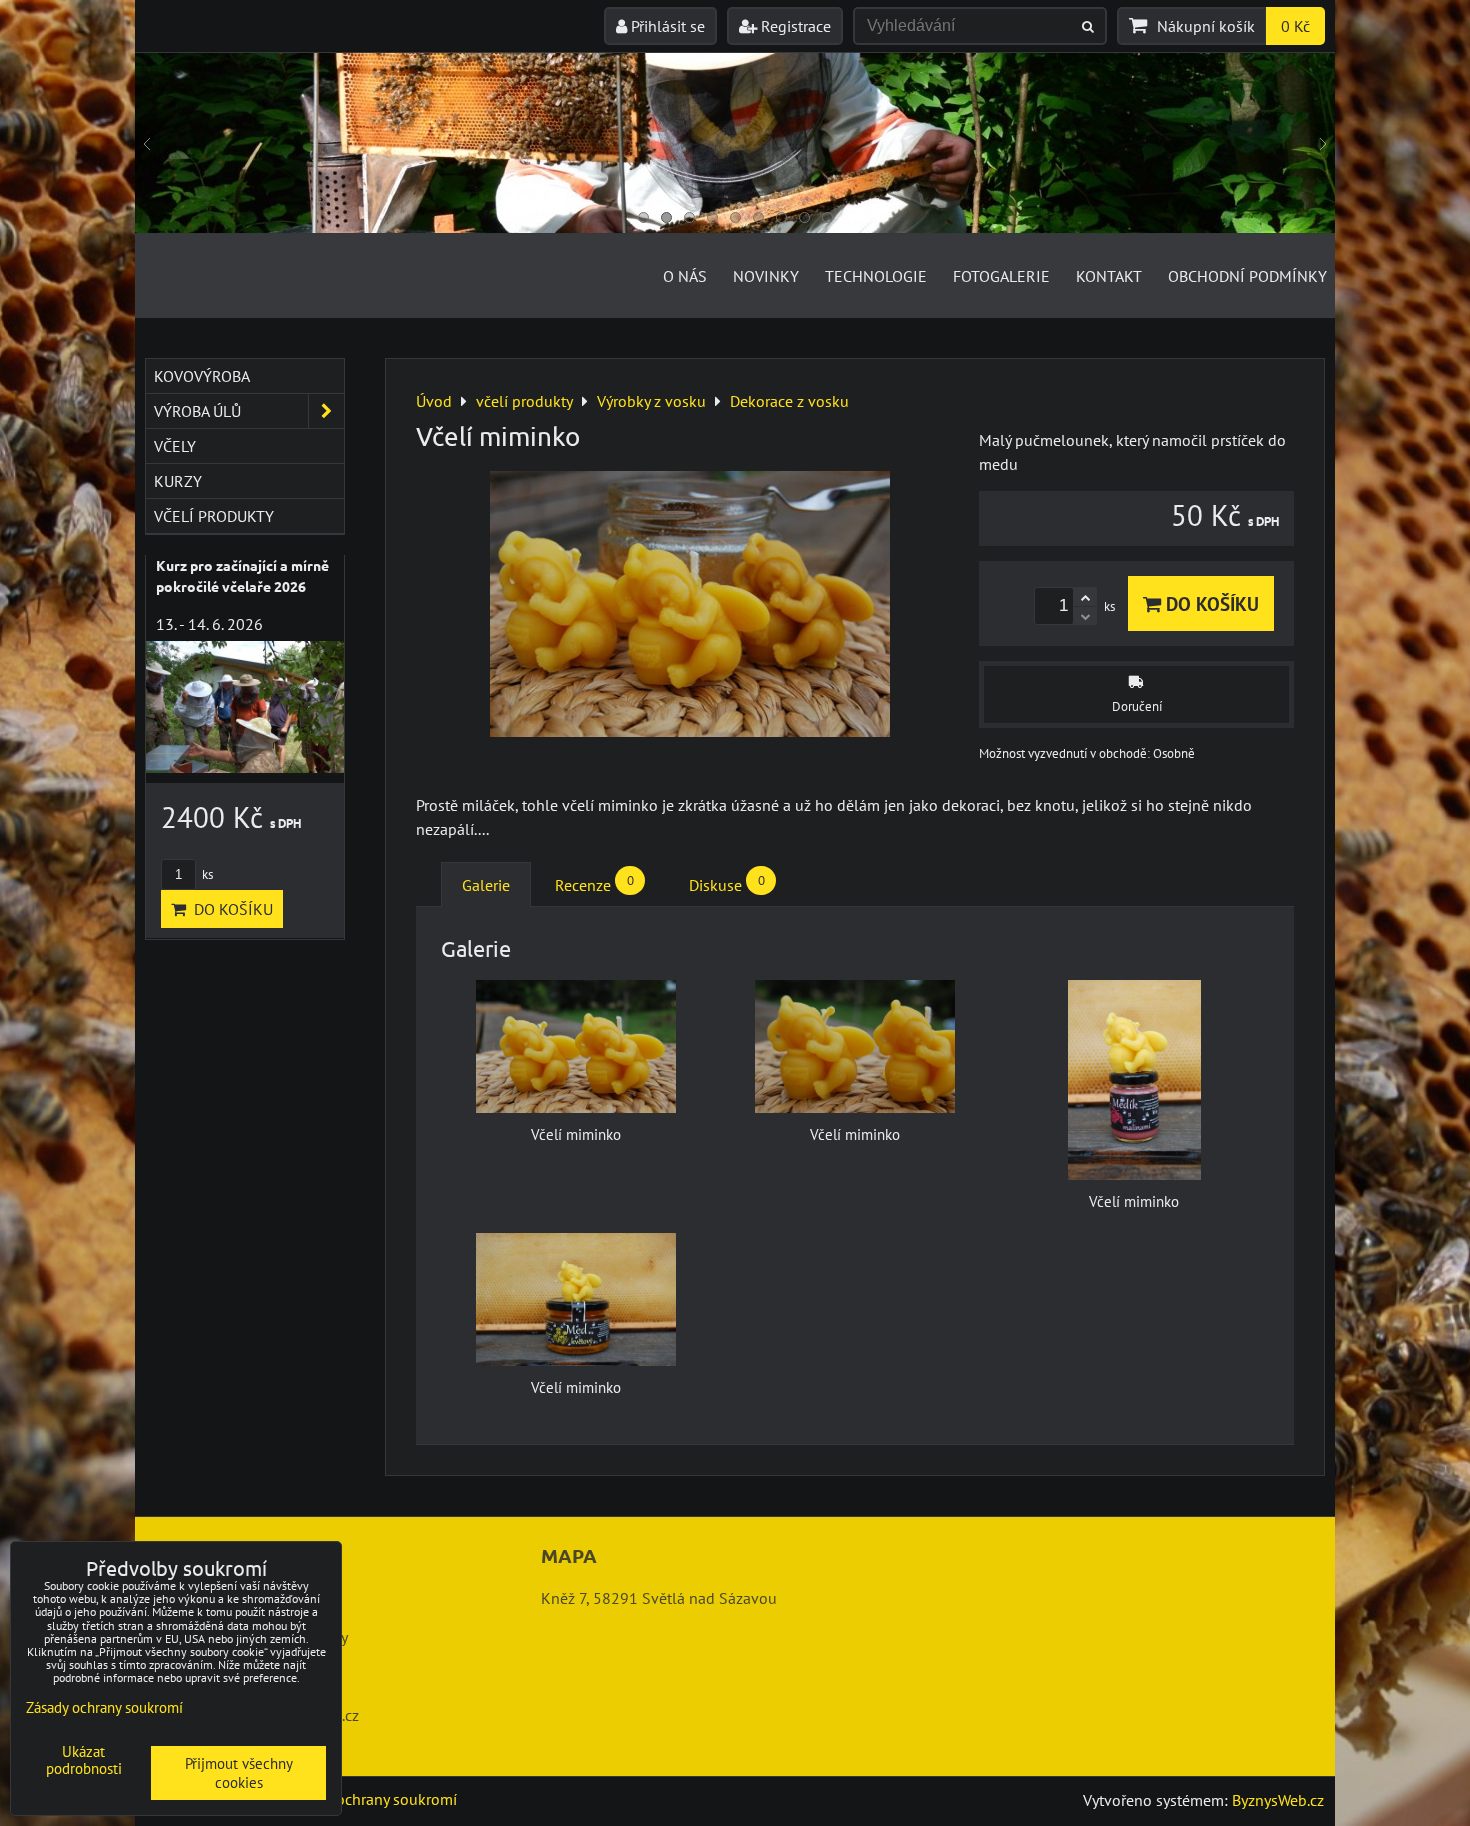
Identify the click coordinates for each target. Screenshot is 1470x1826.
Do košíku (1210, 603)
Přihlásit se (666, 26)
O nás (685, 276)
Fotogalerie (1001, 276)
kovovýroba (202, 376)
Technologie (876, 276)
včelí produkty (214, 516)
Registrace (794, 26)
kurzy (178, 481)
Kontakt (1109, 276)
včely (175, 446)
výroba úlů (197, 411)
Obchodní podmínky (1247, 276)
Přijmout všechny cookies (239, 1773)
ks (206, 874)
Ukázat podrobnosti (84, 1760)
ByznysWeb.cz (1278, 1800)
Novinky (766, 276)
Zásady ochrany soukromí (371, 1799)
